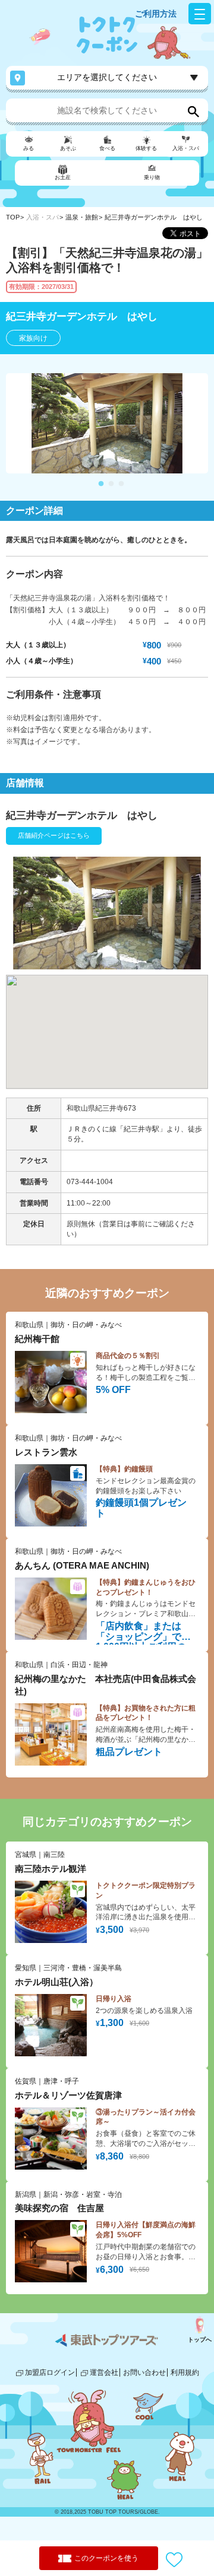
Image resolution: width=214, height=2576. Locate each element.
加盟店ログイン (50, 2373)
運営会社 (104, 2373)
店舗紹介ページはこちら (54, 835)
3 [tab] (121, 484)
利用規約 (185, 2373)
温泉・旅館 (82, 217)
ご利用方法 (156, 14)
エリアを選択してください (107, 77)
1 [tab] (101, 484)
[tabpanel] (107, 423)
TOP (13, 217)
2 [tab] (111, 484)
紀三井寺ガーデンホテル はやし (154, 217)
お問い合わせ (144, 2373)
